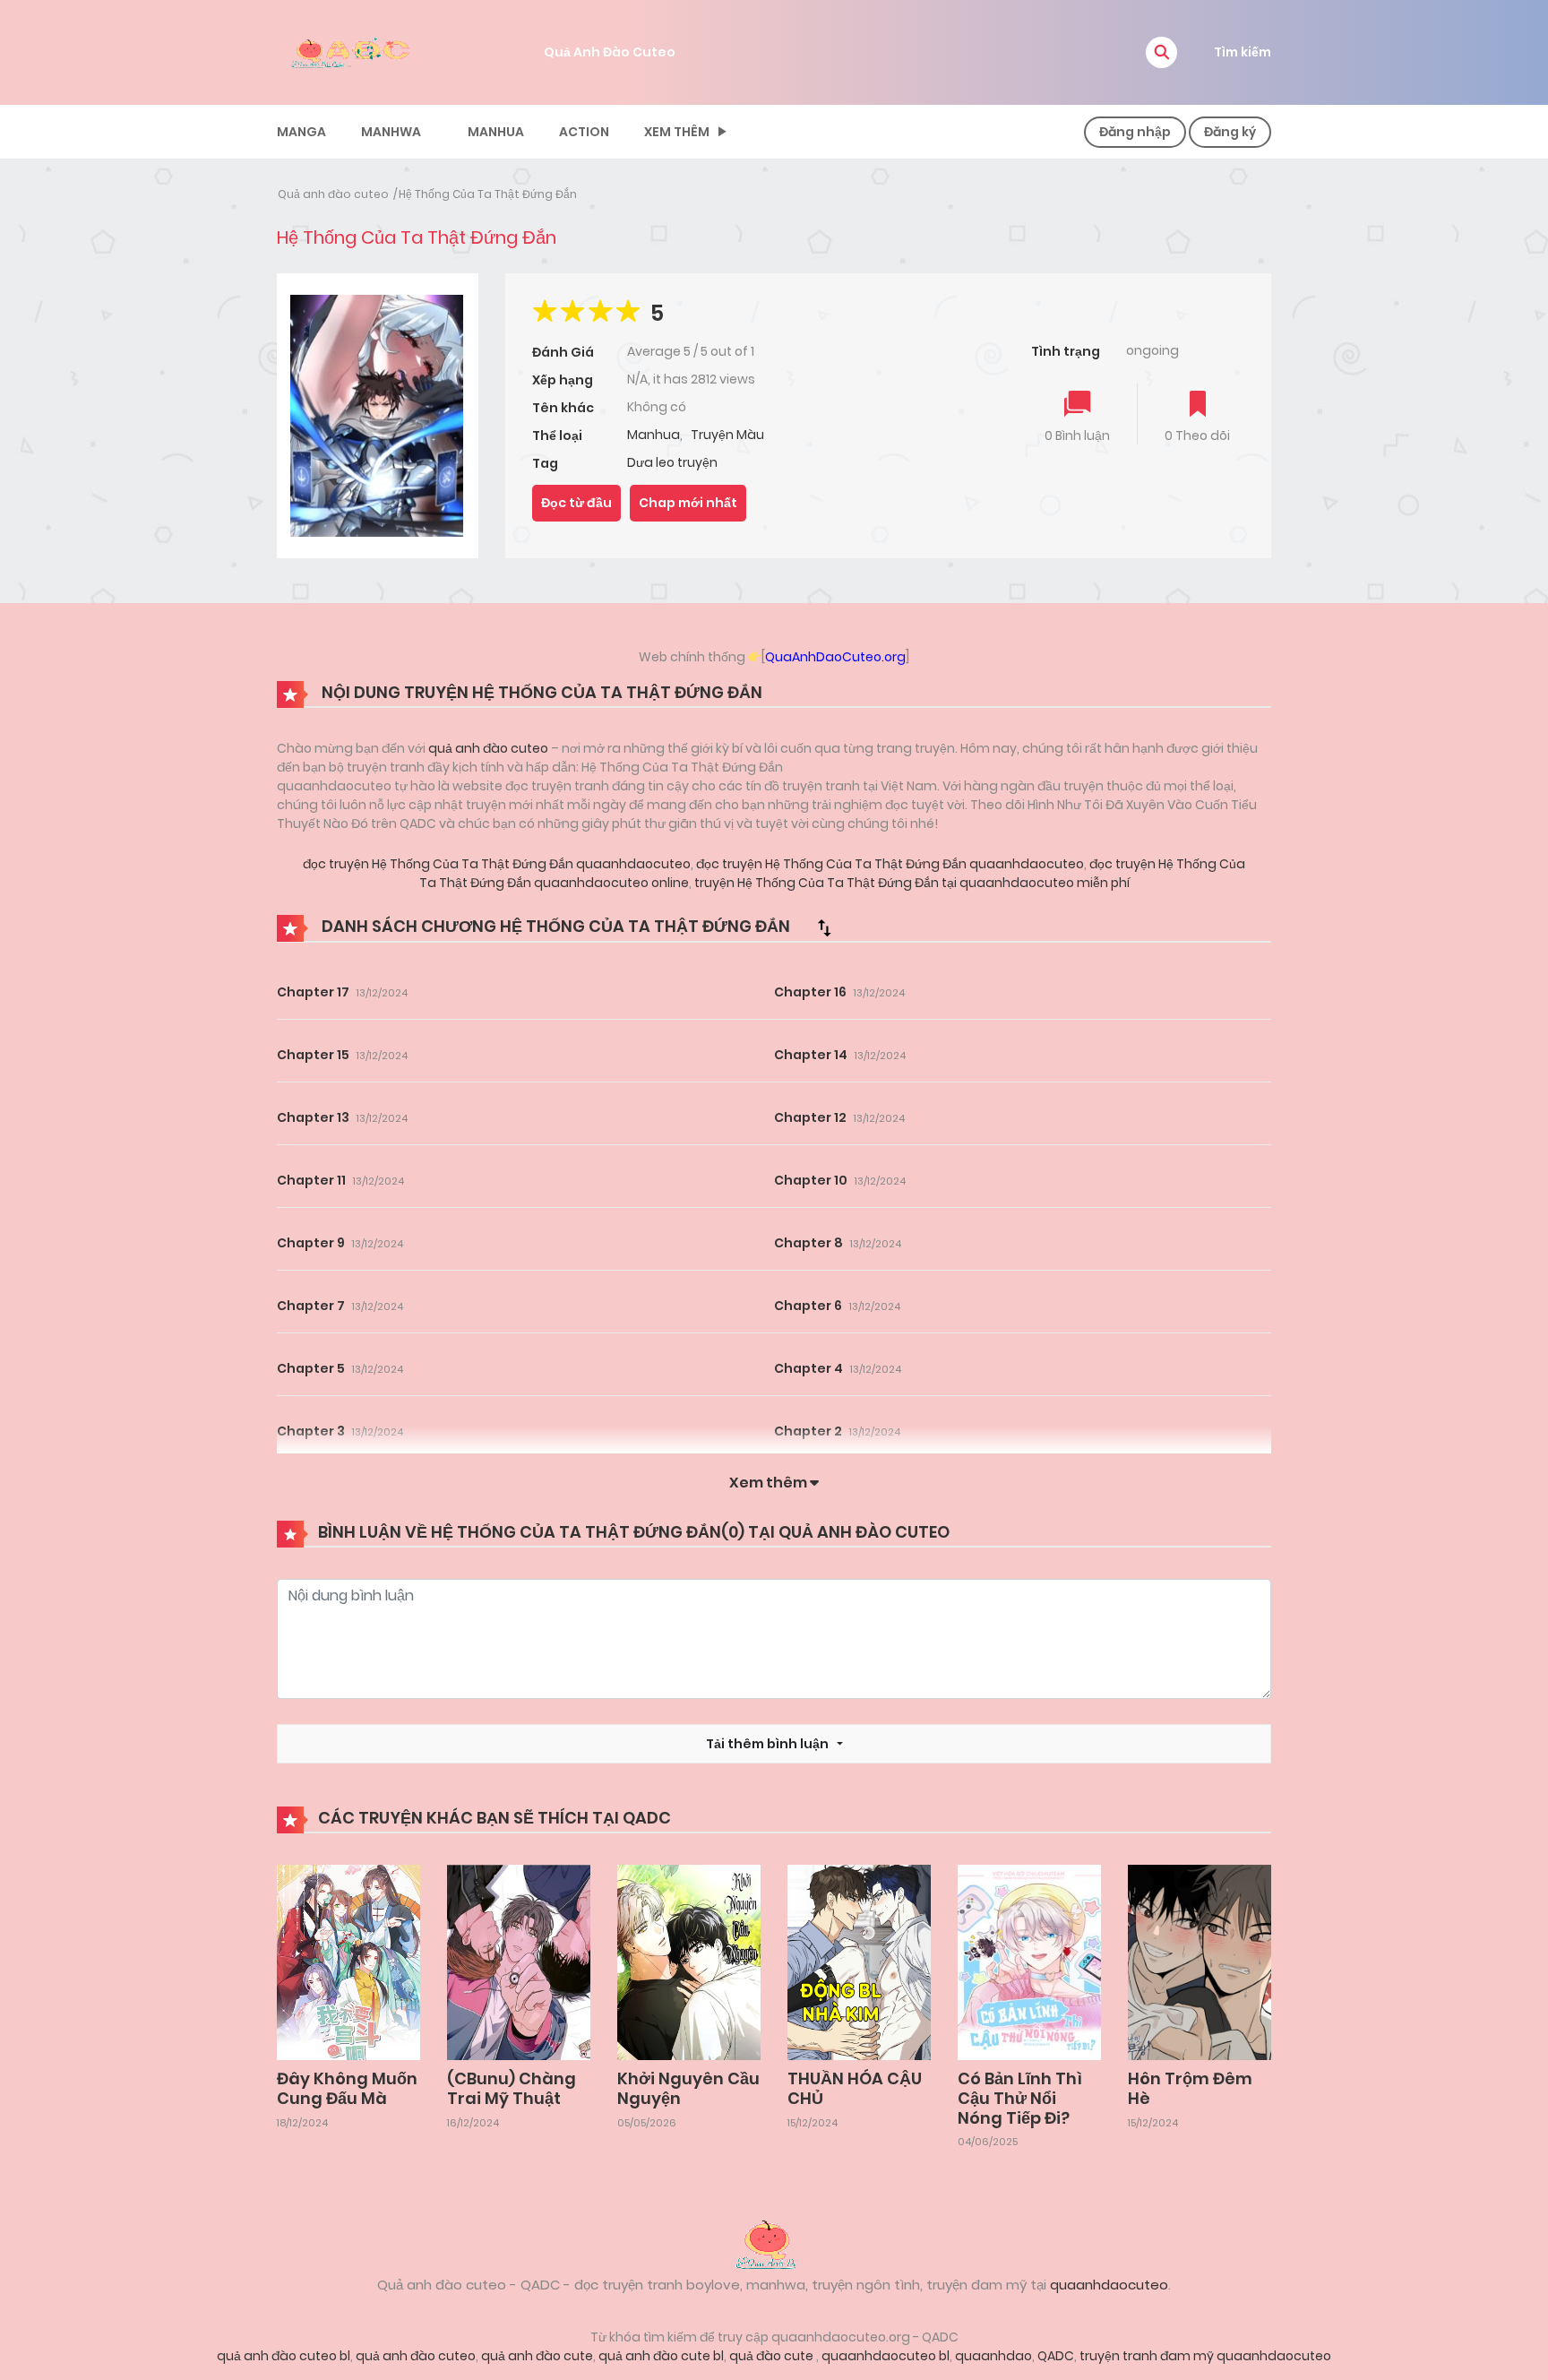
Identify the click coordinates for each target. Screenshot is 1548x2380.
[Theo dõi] (1198, 405)
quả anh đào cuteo (488, 748)
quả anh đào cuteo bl (284, 2356)
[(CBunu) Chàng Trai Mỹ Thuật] (519, 1962)
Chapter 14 (811, 1055)
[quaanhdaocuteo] (353, 51)
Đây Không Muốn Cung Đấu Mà (347, 2088)
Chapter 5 (311, 1368)
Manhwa (391, 132)
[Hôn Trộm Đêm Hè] (1200, 1962)
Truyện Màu (727, 435)
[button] (1161, 52)
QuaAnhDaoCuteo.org (835, 657)
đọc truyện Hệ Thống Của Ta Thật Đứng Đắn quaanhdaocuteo (497, 864)
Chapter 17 (313, 992)
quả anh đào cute (537, 2356)
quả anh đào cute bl (661, 2356)
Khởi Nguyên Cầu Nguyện (688, 2088)
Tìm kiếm (1243, 52)
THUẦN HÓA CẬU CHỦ (855, 2088)
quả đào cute (773, 2356)
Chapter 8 (808, 1243)
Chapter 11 (311, 1180)
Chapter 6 (808, 1306)
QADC (1056, 2356)
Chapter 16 (810, 992)
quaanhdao (993, 2356)
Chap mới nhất (688, 503)
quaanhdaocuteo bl (886, 2356)
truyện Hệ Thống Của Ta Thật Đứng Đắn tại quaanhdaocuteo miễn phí (911, 883)
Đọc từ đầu (576, 503)
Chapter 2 (808, 1431)
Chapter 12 (810, 1117)
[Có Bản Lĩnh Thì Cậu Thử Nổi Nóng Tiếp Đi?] (1029, 1962)
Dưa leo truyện (672, 462)
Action (584, 132)
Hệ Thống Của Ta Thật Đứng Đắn (488, 194)
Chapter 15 (313, 1055)
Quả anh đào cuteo (333, 194)
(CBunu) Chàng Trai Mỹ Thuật (512, 2088)
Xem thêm (677, 132)
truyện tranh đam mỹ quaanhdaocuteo (1205, 2356)
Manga (301, 132)
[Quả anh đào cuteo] (774, 2243)
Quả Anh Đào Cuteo (610, 52)
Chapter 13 (313, 1117)
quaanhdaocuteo (1109, 2285)
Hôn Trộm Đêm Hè (1190, 2088)
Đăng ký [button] (1230, 132)
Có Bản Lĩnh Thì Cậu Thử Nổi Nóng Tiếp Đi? (1020, 2098)
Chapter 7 (311, 1306)
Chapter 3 (311, 1431)
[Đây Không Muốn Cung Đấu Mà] (348, 1962)
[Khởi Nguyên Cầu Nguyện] (689, 1962)
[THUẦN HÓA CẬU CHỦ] (859, 1962)
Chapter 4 (808, 1368)
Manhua (496, 132)
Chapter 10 (811, 1180)
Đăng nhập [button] (1135, 132)
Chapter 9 (311, 1243)
